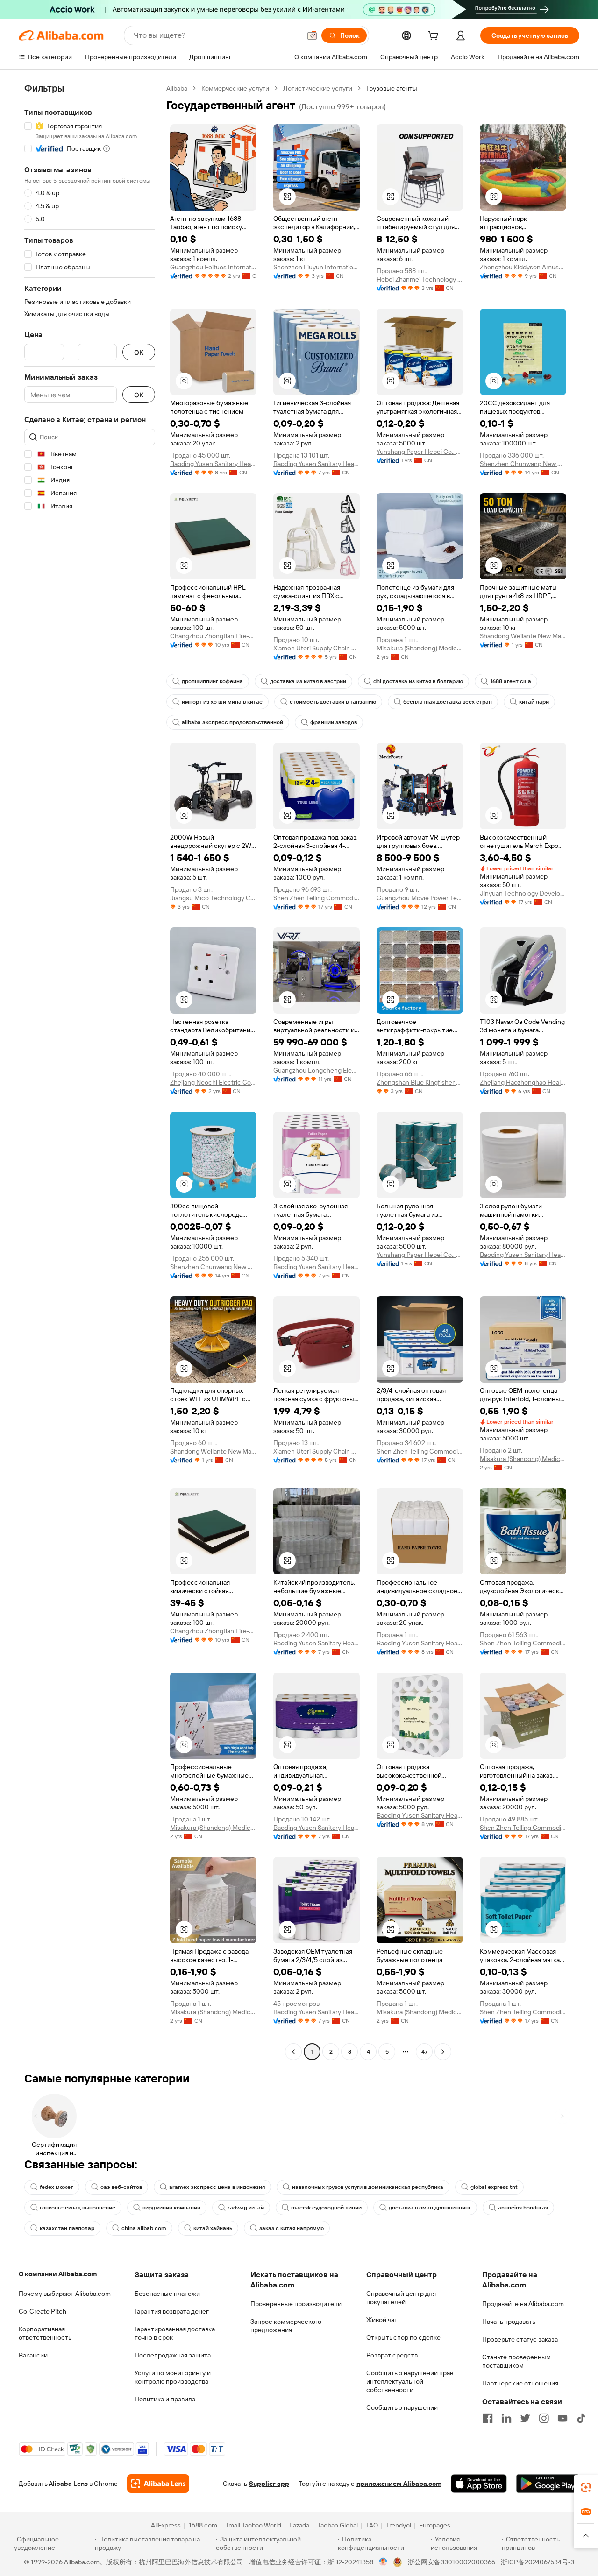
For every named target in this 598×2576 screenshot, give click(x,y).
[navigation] (90, 1071)
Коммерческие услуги (235, 88)
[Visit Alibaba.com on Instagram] (544, 2418)
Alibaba (177, 88)
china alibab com (144, 2228)
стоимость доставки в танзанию (333, 702)
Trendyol (399, 2525)
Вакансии (33, 2355)
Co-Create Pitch (43, 2311)
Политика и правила (165, 2399)
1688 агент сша (511, 681)
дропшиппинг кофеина (212, 681)
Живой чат (382, 2320)
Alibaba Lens (68, 2484)
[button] (312, 35)
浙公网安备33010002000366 (452, 2562)
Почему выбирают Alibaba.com (65, 2294)
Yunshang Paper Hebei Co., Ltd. (420, 452)
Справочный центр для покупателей (401, 2298)
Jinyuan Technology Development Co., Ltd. (523, 893)
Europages (435, 2525)
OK (139, 352)
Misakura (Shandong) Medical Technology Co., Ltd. (420, 648)
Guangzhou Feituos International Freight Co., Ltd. (213, 267)
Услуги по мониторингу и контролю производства (173, 2377)
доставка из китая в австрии (308, 681)
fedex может (57, 2187)
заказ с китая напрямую (292, 2228)
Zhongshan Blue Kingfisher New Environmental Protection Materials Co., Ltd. (420, 1082)
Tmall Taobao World (253, 2525)
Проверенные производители (296, 2304)
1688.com (203, 2525)
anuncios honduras (523, 2208)
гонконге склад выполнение (78, 2208)
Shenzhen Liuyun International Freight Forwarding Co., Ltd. (317, 267)
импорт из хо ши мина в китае (222, 702)
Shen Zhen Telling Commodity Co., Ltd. (317, 898)
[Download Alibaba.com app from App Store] (479, 2484)
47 (424, 2052)
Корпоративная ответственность (45, 2333)
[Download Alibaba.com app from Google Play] (548, 2484)
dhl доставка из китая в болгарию (418, 681)
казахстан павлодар (67, 2228)
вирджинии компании (171, 2208)
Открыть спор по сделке (403, 2337)
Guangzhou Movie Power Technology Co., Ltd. (420, 898)
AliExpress (166, 2525)
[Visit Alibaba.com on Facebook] (488, 2418)
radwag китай (246, 2208)
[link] (586, 2487)
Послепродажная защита (173, 2355)
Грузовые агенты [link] (392, 88)
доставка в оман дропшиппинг (430, 2208)
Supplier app (269, 2484)
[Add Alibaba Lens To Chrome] (158, 2484)
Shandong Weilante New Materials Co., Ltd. (523, 636)
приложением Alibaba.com (399, 2484)
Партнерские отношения (520, 2383)
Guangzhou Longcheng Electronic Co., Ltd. (317, 1070)
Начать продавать (509, 2322)
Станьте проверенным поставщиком (516, 2361)
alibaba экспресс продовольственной (232, 722)
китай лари (534, 702)
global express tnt (494, 2187)
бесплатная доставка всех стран (448, 702)
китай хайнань (213, 2228)
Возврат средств (392, 2355)
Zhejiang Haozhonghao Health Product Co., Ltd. (523, 1082)
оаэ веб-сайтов (121, 2187)
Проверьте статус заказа (520, 2339)
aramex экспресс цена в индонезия (217, 2187)
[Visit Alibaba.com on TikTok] (581, 2418)
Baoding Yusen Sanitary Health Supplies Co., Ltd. (213, 464)
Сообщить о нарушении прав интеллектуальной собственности (410, 2381)
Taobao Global (338, 2525)
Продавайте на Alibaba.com (523, 2304)
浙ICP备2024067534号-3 (537, 2562)
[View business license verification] (383, 2562)
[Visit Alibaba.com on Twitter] (525, 2418)
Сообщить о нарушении (402, 2407)
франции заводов (334, 722)
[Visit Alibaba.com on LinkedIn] (506, 2418)
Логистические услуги (318, 88)
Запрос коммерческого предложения (286, 2326)
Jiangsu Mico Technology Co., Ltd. (213, 898)
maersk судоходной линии (326, 2208)
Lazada (299, 2525)
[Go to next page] (443, 2052)
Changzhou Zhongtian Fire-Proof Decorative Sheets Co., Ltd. (213, 636)
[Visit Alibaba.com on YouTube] (562, 2418)
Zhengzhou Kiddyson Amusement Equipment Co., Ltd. (523, 267)
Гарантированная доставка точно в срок (175, 2333)
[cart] (435, 37)
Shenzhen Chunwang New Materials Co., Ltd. (523, 464)
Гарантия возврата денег (172, 2311)
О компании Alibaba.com (58, 2274)
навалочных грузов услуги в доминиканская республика (368, 2187)
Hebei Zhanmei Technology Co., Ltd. (420, 279)
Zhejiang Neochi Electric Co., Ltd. (213, 1082)
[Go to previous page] (293, 2052)
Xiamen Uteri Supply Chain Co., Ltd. (317, 648)
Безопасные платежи (167, 2294)
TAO (372, 2525)
